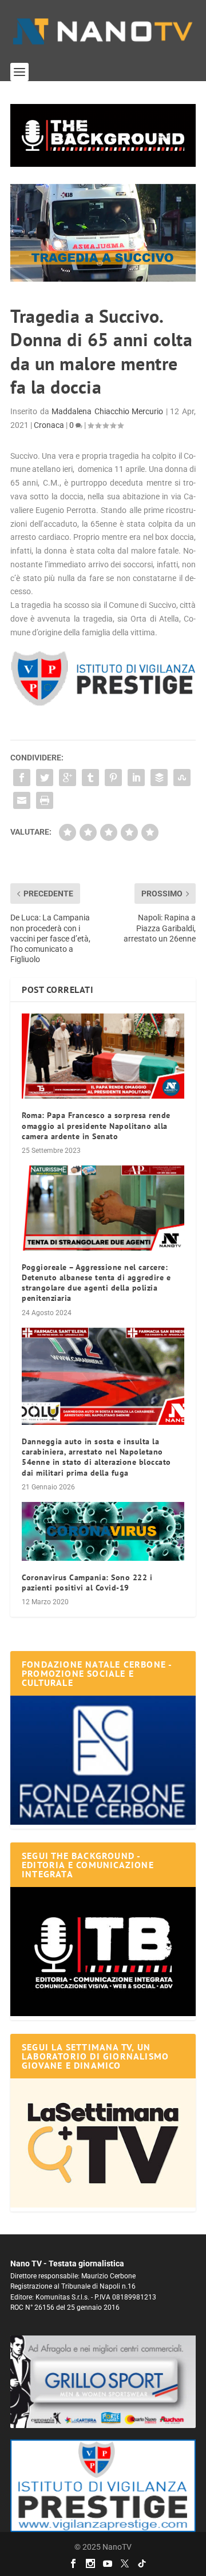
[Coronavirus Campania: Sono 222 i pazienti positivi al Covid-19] (103, 1531)
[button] (103, 135)
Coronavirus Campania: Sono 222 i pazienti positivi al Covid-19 (87, 1583)
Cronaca (49, 425)
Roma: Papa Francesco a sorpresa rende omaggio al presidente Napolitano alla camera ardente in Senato (96, 1125)
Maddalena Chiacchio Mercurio (107, 411)
